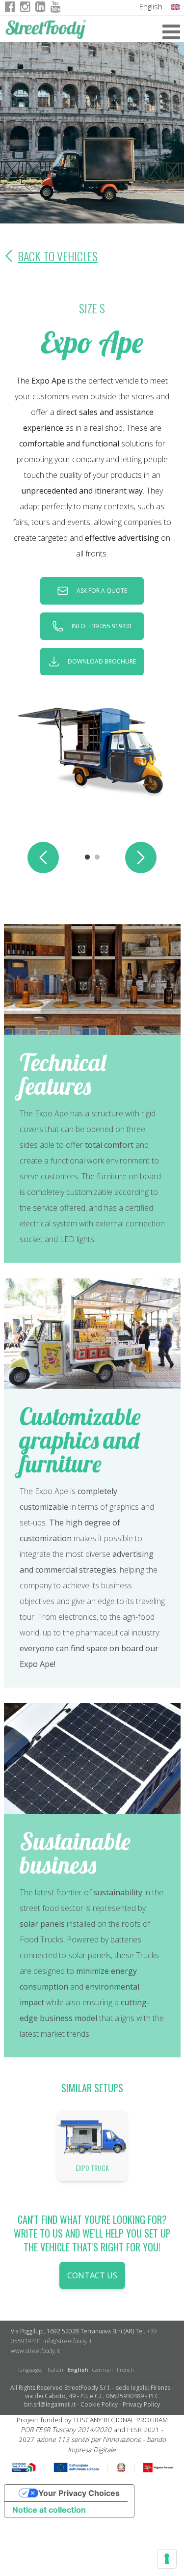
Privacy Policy (141, 2404)
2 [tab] (97, 858)
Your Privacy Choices (79, 2493)
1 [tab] (87, 858)
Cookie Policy (99, 2404)
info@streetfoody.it (67, 2341)
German (103, 2369)
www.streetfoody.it (35, 2351)
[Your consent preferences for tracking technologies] (167, 2559)
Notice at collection (49, 2510)
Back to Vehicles (58, 256)
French (125, 2369)
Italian (55, 2369)
